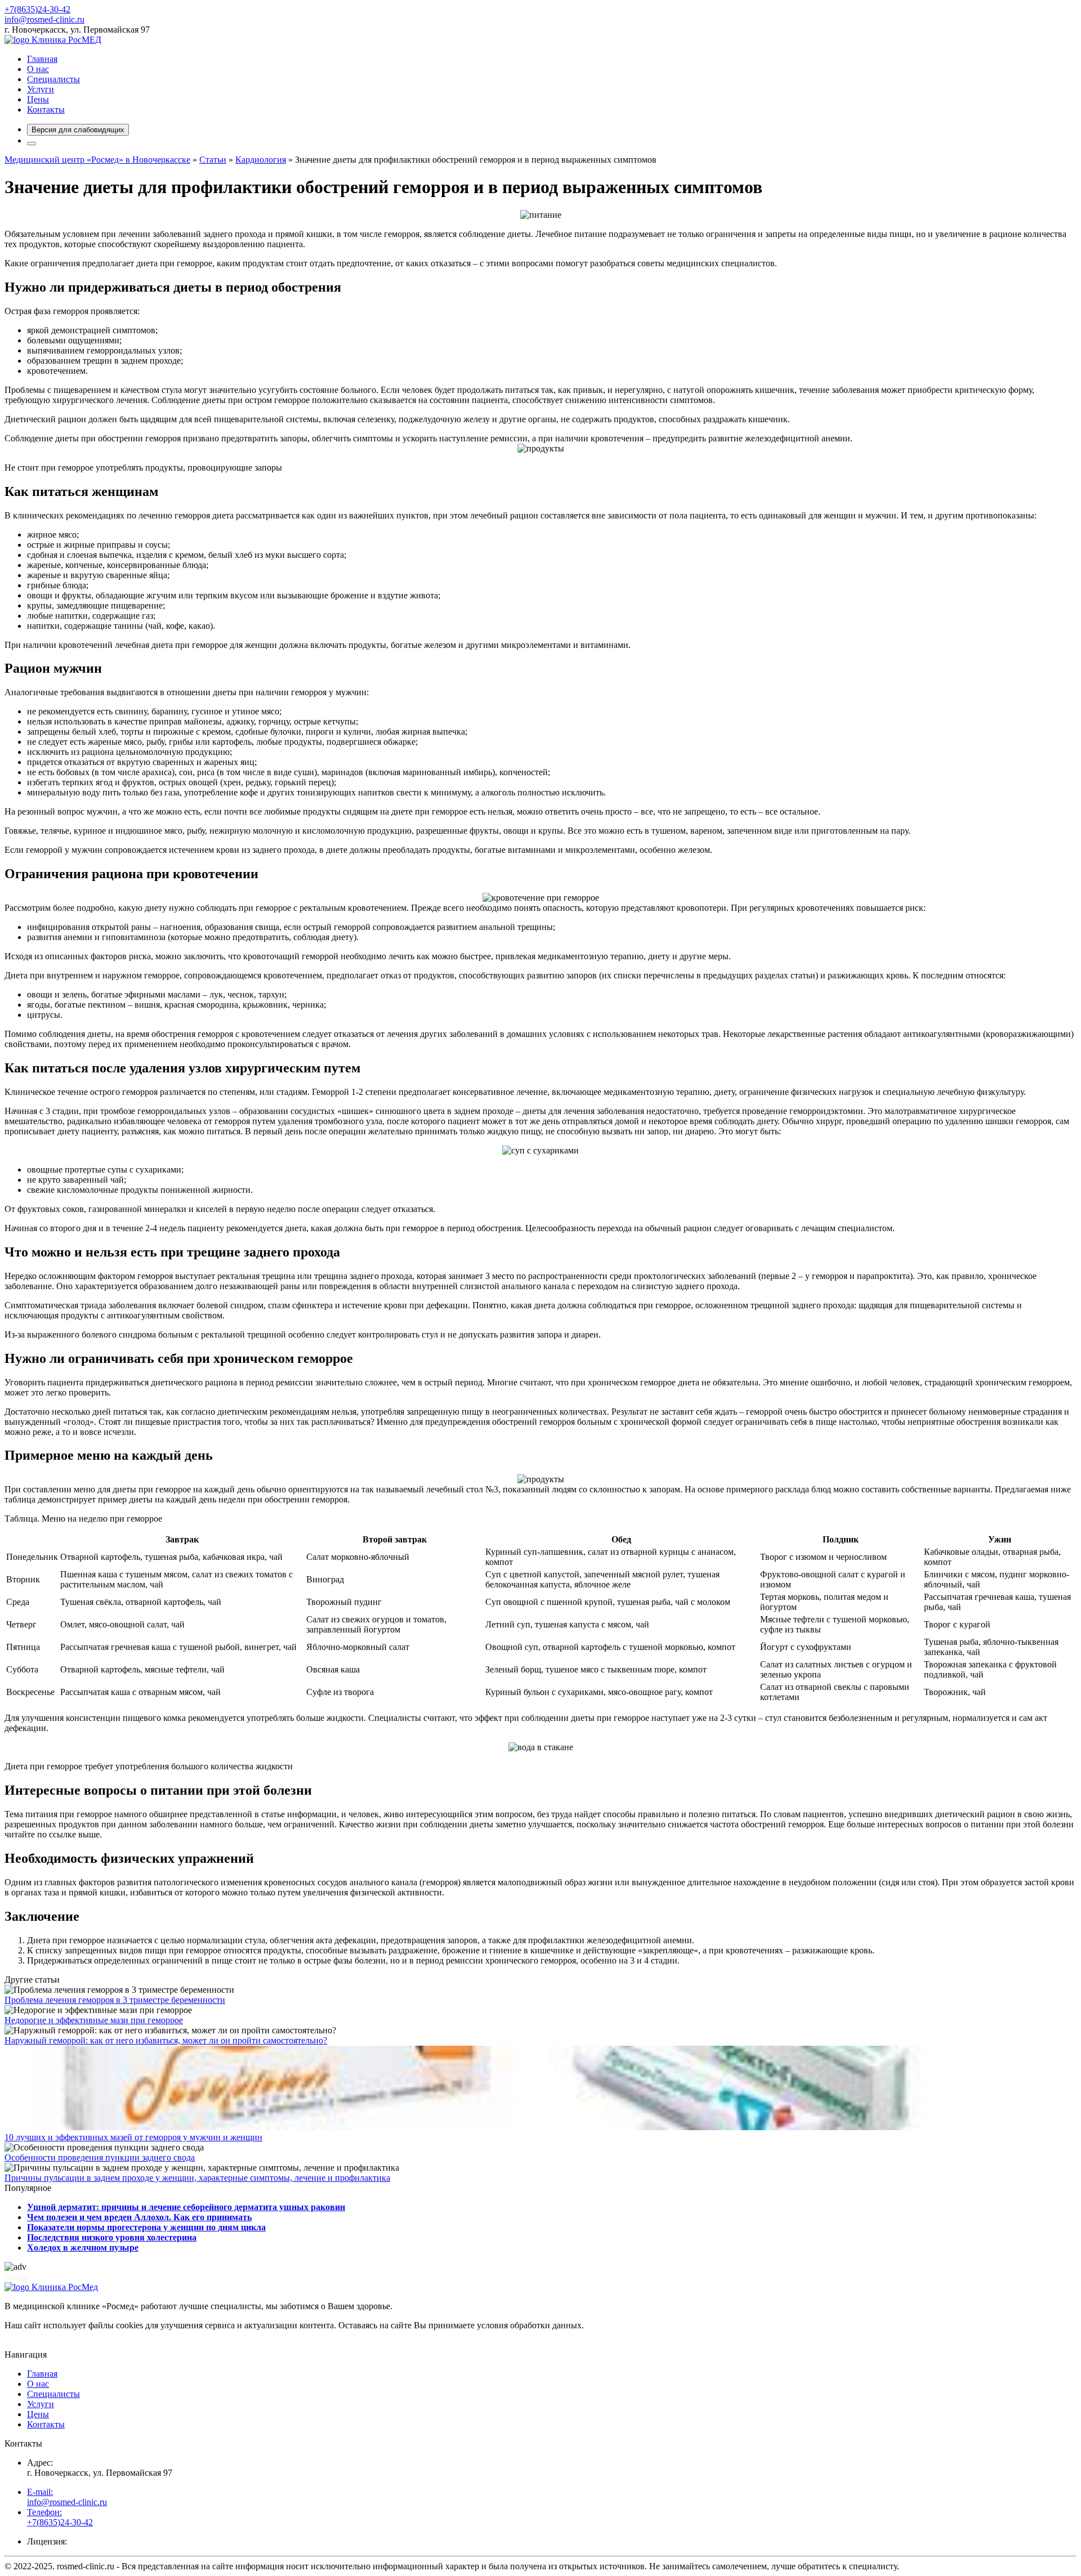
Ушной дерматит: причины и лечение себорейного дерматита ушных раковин (186, 2207)
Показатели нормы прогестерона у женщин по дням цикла (146, 2227)
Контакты (46, 109)
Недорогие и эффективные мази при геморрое (94, 2020)
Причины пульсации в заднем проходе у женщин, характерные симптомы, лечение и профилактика (197, 2178)
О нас (38, 69)
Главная (42, 59)
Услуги (41, 89)
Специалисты (53, 79)
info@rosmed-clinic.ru (44, 19)
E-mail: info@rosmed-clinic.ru (67, 2497)
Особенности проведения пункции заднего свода (100, 2157)
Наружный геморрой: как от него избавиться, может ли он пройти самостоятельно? (166, 2040)
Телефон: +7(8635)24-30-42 (60, 2517)
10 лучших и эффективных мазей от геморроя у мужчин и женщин (133, 2137)
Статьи (213, 160)
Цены (38, 99)
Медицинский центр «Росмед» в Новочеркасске (97, 160)
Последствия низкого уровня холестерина (112, 2237)
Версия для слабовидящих (78, 130)
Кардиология (261, 160)
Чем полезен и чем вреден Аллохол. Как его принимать (139, 2217)
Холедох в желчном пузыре (83, 2248)
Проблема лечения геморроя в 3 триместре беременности (115, 2000)
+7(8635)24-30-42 (37, 9)
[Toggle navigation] (32, 144)
